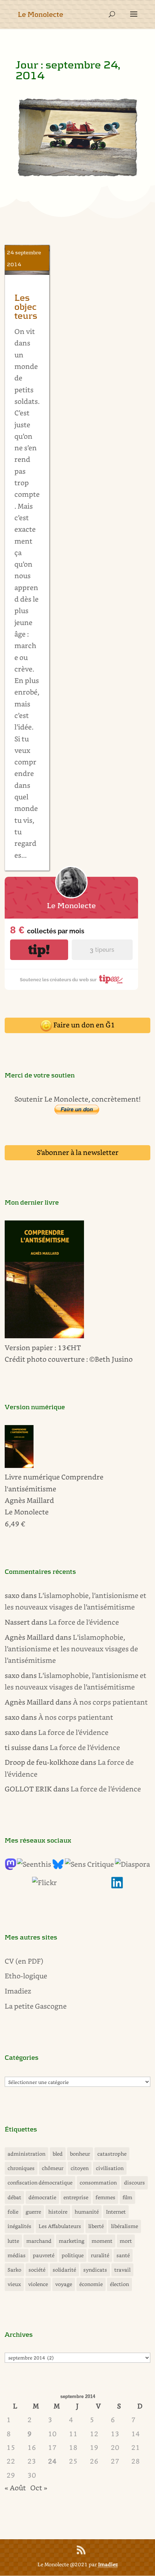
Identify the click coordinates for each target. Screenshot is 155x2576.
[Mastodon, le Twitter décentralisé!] (10, 1867)
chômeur (53, 2168)
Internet (116, 2212)
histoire (58, 2212)
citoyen (80, 2168)
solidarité (64, 2270)
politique (73, 2255)
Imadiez (18, 1991)
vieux (14, 2284)
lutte (13, 2241)
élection (119, 2284)
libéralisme (125, 2226)
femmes (105, 2197)
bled (58, 2154)
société (37, 2270)
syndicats (95, 2270)
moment (102, 2241)
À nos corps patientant (110, 1702)
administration (26, 2154)
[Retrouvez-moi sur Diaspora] (132, 1864)
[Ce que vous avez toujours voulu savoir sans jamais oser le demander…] (117, 1886)
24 (52, 2461)
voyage (64, 2284)
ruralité (100, 2255)
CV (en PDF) (24, 1961)
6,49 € (15, 1524)
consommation (98, 2182)
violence (38, 2284)
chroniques (21, 2168)
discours (134, 2182)
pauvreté (44, 2255)
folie (13, 2212)
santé (123, 2255)
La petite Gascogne (36, 2006)
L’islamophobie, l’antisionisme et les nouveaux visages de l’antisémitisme (71, 1649)
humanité (87, 2212)
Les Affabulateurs (60, 2226)
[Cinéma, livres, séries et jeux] (89, 1864)
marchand (39, 2241)
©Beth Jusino (111, 1359)
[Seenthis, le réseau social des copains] (34, 1864)
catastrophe (112, 2154)
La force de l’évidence (84, 1622)
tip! (39, 950)
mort (126, 2241)
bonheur (80, 2154)
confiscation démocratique (40, 2182)
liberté (96, 2226)
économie (91, 2284)
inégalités (19, 2226)
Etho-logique (26, 1976)
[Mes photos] (45, 1882)
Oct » (39, 2488)
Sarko (14, 2270)
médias (17, 2255)
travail (122, 2270)
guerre (33, 2212)
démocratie (42, 2197)
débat (14, 2197)
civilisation (110, 2168)
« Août (15, 2488)
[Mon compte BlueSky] (58, 1867)
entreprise (76, 2197)
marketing (72, 2241)
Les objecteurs (26, 307)
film (127, 2197)
